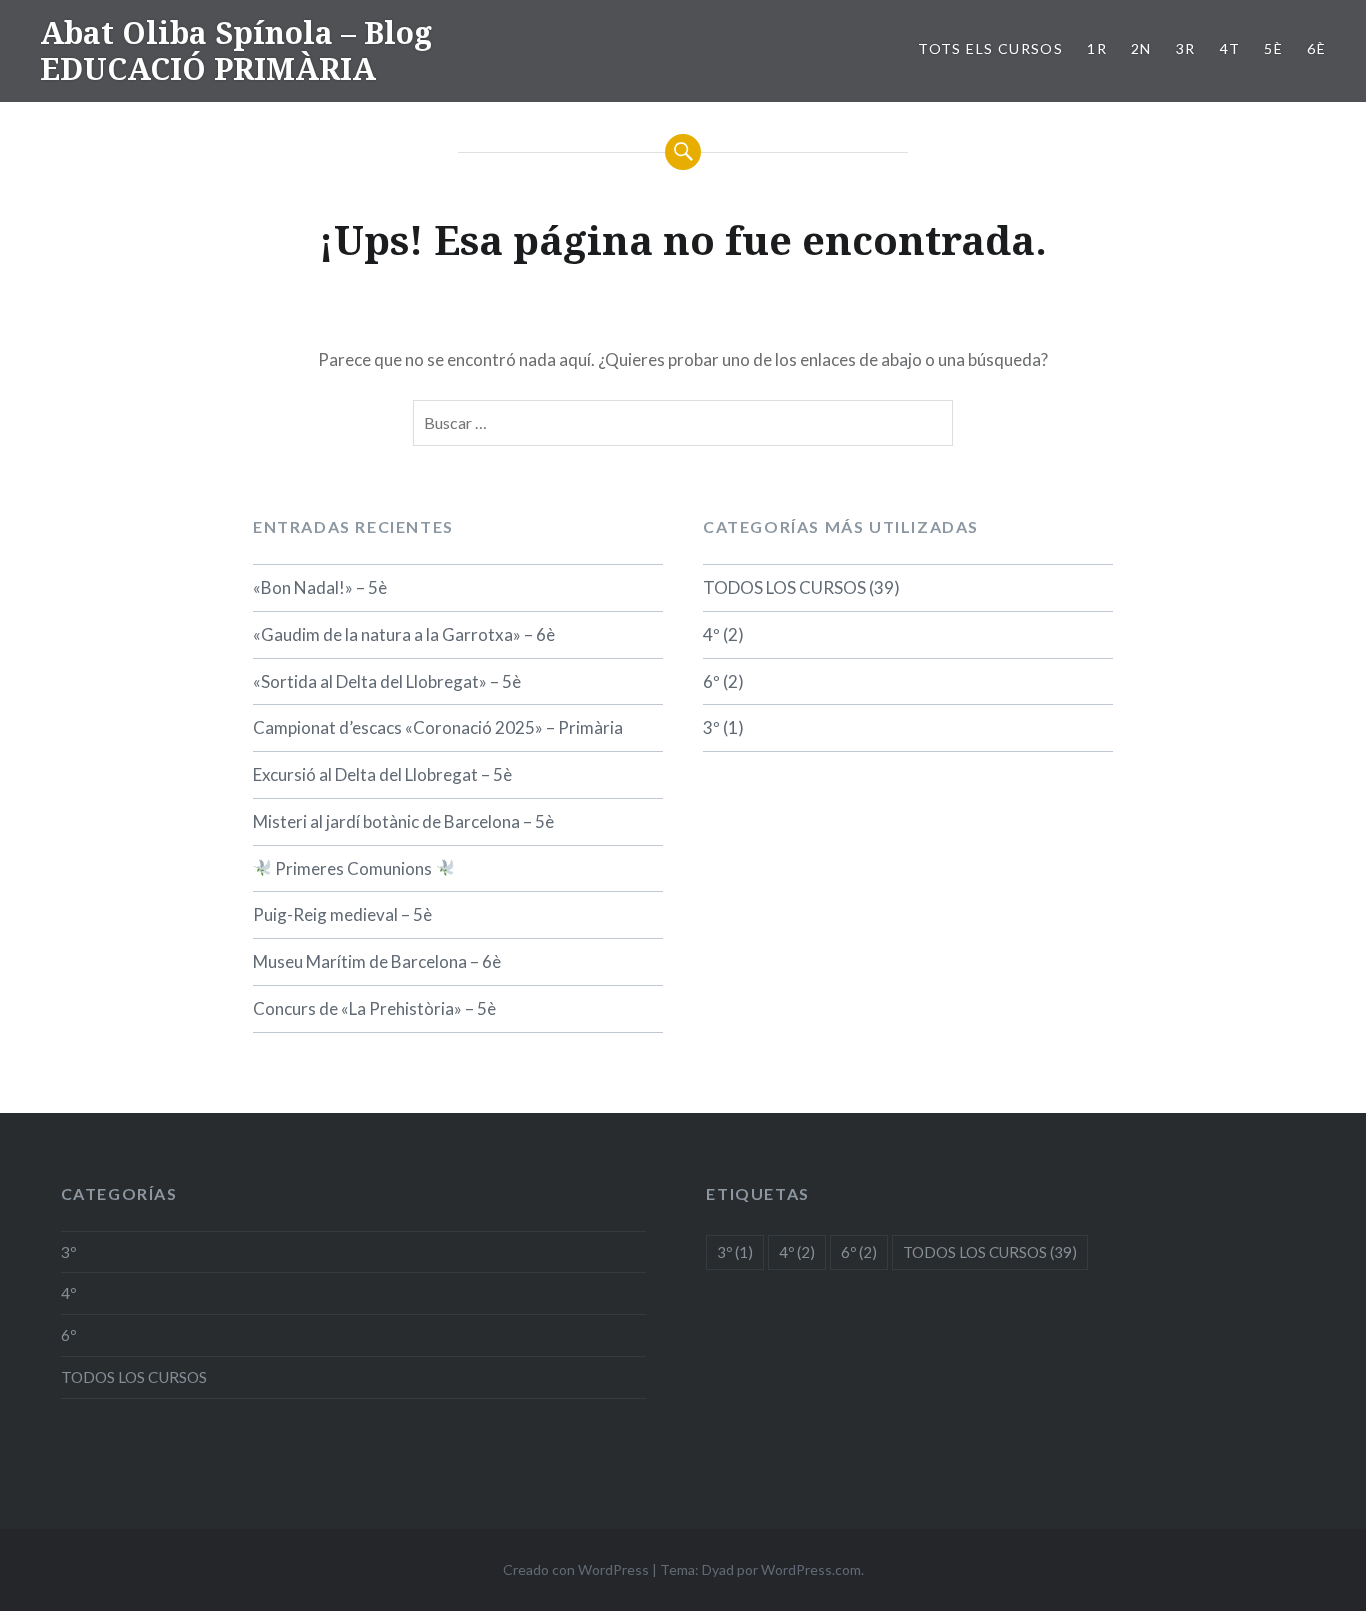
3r (1186, 48)
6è (1316, 48)
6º (711, 681)
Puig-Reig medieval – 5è (342, 914)
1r (1097, 48)
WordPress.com (811, 1569)
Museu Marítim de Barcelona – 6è (377, 961)
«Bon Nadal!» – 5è (320, 587)
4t (1230, 48)
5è (1273, 48)
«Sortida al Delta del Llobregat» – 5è (387, 681)
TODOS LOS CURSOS (784, 587)
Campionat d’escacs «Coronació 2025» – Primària (438, 727)
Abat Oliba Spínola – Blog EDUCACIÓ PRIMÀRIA (236, 50)
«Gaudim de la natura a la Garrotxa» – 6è (404, 634)
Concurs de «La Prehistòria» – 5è (374, 1008)
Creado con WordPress (576, 1569)
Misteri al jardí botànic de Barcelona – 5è (403, 821)
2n (1141, 48)
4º (711, 634)
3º (711, 727)
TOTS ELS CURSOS (990, 48)
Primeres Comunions (353, 868)
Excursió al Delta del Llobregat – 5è (382, 774)
